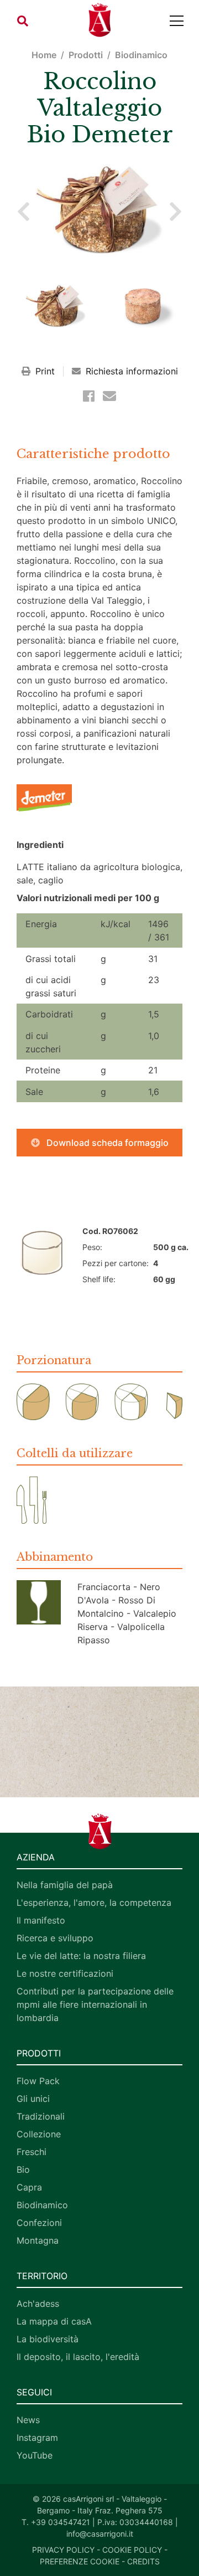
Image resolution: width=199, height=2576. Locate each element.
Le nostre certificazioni (65, 1973)
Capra (29, 2187)
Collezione (39, 2134)
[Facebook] (91, 396)
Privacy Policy (63, 2550)
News (28, 2420)
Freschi (32, 2152)
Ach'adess (38, 2304)
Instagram (37, 2438)
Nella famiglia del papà (65, 1885)
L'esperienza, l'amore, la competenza (94, 1903)
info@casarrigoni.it (100, 2534)
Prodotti (86, 55)
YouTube (35, 2455)
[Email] (109, 396)
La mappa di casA (54, 2321)
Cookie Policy (132, 2550)
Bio (23, 2169)
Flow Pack (38, 2081)
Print (45, 371)
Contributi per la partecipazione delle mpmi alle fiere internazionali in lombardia (95, 2004)
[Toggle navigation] (177, 21)
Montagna (38, 2240)
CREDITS (143, 2561)
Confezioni (39, 2223)
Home (44, 55)
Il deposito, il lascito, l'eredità (78, 2357)
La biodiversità (48, 2339)
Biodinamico (141, 55)
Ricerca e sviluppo (55, 1938)
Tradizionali (41, 2116)
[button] (23, 21)
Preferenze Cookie (80, 2561)
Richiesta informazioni (130, 371)
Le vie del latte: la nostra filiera (81, 1956)
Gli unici (33, 2099)
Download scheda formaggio (106, 1143)
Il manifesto (41, 1920)
